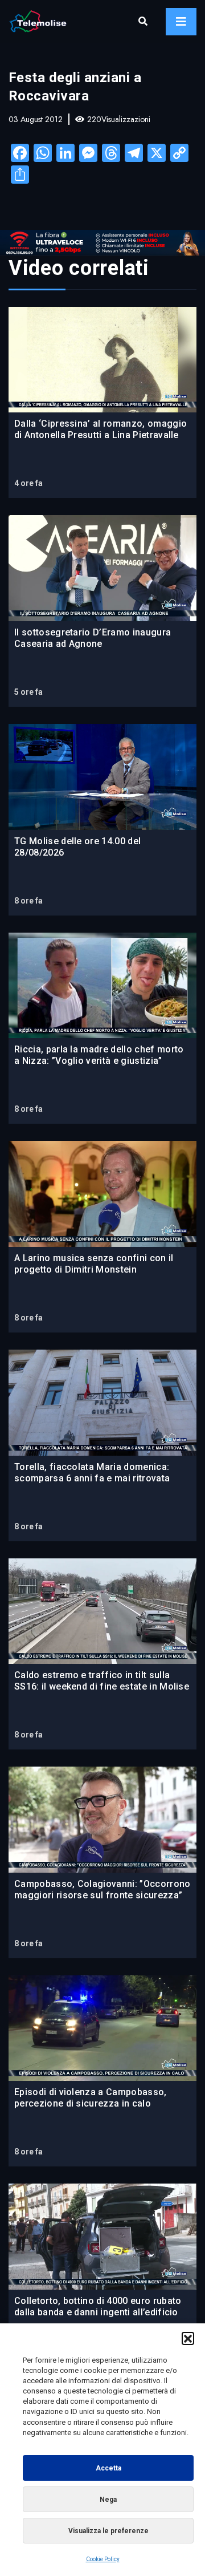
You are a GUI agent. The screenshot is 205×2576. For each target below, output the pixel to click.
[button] (188, 2338)
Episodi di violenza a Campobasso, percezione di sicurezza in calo (91, 2098)
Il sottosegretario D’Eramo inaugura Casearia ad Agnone (93, 638)
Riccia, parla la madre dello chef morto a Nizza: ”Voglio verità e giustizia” (99, 1055)
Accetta (108, 2468)
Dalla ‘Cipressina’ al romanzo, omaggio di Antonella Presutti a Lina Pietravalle (101, 429)
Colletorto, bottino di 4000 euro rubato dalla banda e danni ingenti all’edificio (98, 2306)
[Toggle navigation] (181, 22)
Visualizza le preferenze (108, 2531)
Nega (108, 2500)
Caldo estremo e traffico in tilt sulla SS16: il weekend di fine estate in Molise (102, 1681)
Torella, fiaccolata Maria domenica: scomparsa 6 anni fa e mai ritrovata (92, 1473)
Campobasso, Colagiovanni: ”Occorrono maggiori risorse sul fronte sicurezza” (102, 1890)
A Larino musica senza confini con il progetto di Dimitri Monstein (94, 1264)
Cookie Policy (103, 2559)
